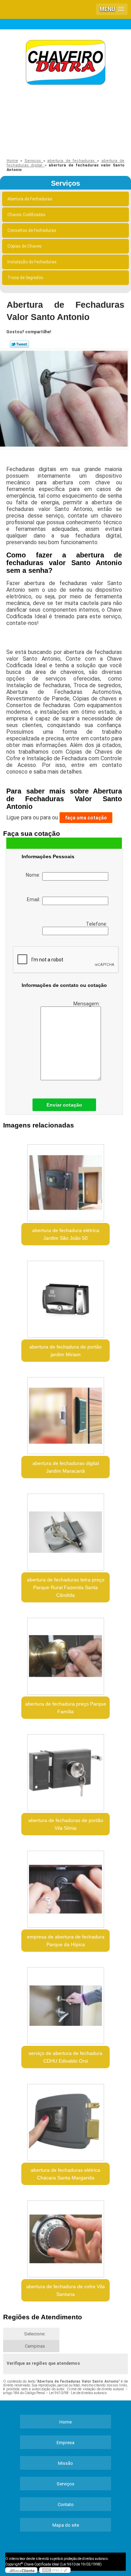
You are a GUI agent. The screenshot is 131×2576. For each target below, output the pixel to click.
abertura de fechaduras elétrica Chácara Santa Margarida (65, 2174)
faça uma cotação (86, 818)
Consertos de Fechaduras (32, 230)
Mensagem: (87, 1004)
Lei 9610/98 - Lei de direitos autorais (78, 2393)
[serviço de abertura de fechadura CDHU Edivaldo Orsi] (65, 2003)
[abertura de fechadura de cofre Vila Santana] (65, 2237)
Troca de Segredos (25, 278)
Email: (35, 899)
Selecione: (35, 2334)
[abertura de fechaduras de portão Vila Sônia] (65, 1770)
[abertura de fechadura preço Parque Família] (65, 1654)
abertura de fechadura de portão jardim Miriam (65, 1351)
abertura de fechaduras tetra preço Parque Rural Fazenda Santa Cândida (66, 1587)
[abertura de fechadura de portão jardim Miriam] (65, 1297)
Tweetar (19, 344)
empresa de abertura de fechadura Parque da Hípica (66, 1941)
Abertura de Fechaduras (30, 199)
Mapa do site (66, 2525)
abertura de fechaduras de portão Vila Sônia (66, 1824)
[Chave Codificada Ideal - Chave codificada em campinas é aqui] (65, 63)
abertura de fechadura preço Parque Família (66, 1708)
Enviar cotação (64, 1105)
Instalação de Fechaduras (32, 262)
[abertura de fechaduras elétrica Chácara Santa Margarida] (65, 2120)
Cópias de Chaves (24, 246)
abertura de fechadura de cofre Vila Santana (65, 2290)
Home (65, 2422)
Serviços (65, 183)
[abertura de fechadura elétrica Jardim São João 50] (65, 1180)
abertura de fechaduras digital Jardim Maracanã (66, 1467)
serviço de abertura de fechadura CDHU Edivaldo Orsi (65, 2057)
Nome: (34, 875)
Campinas (35, 2346)
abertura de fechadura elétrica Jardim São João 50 (66, 1234)
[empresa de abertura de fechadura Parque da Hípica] (65, 1887)
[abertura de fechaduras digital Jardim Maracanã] (65, 1413)
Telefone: (97, 924)
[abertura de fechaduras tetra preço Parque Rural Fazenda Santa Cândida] (65, 1530)
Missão (65, 2463)
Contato (66, 2504)
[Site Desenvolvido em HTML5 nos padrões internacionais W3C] (55, 2570)
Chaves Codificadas (26, 215)
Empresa (65, 2443)
